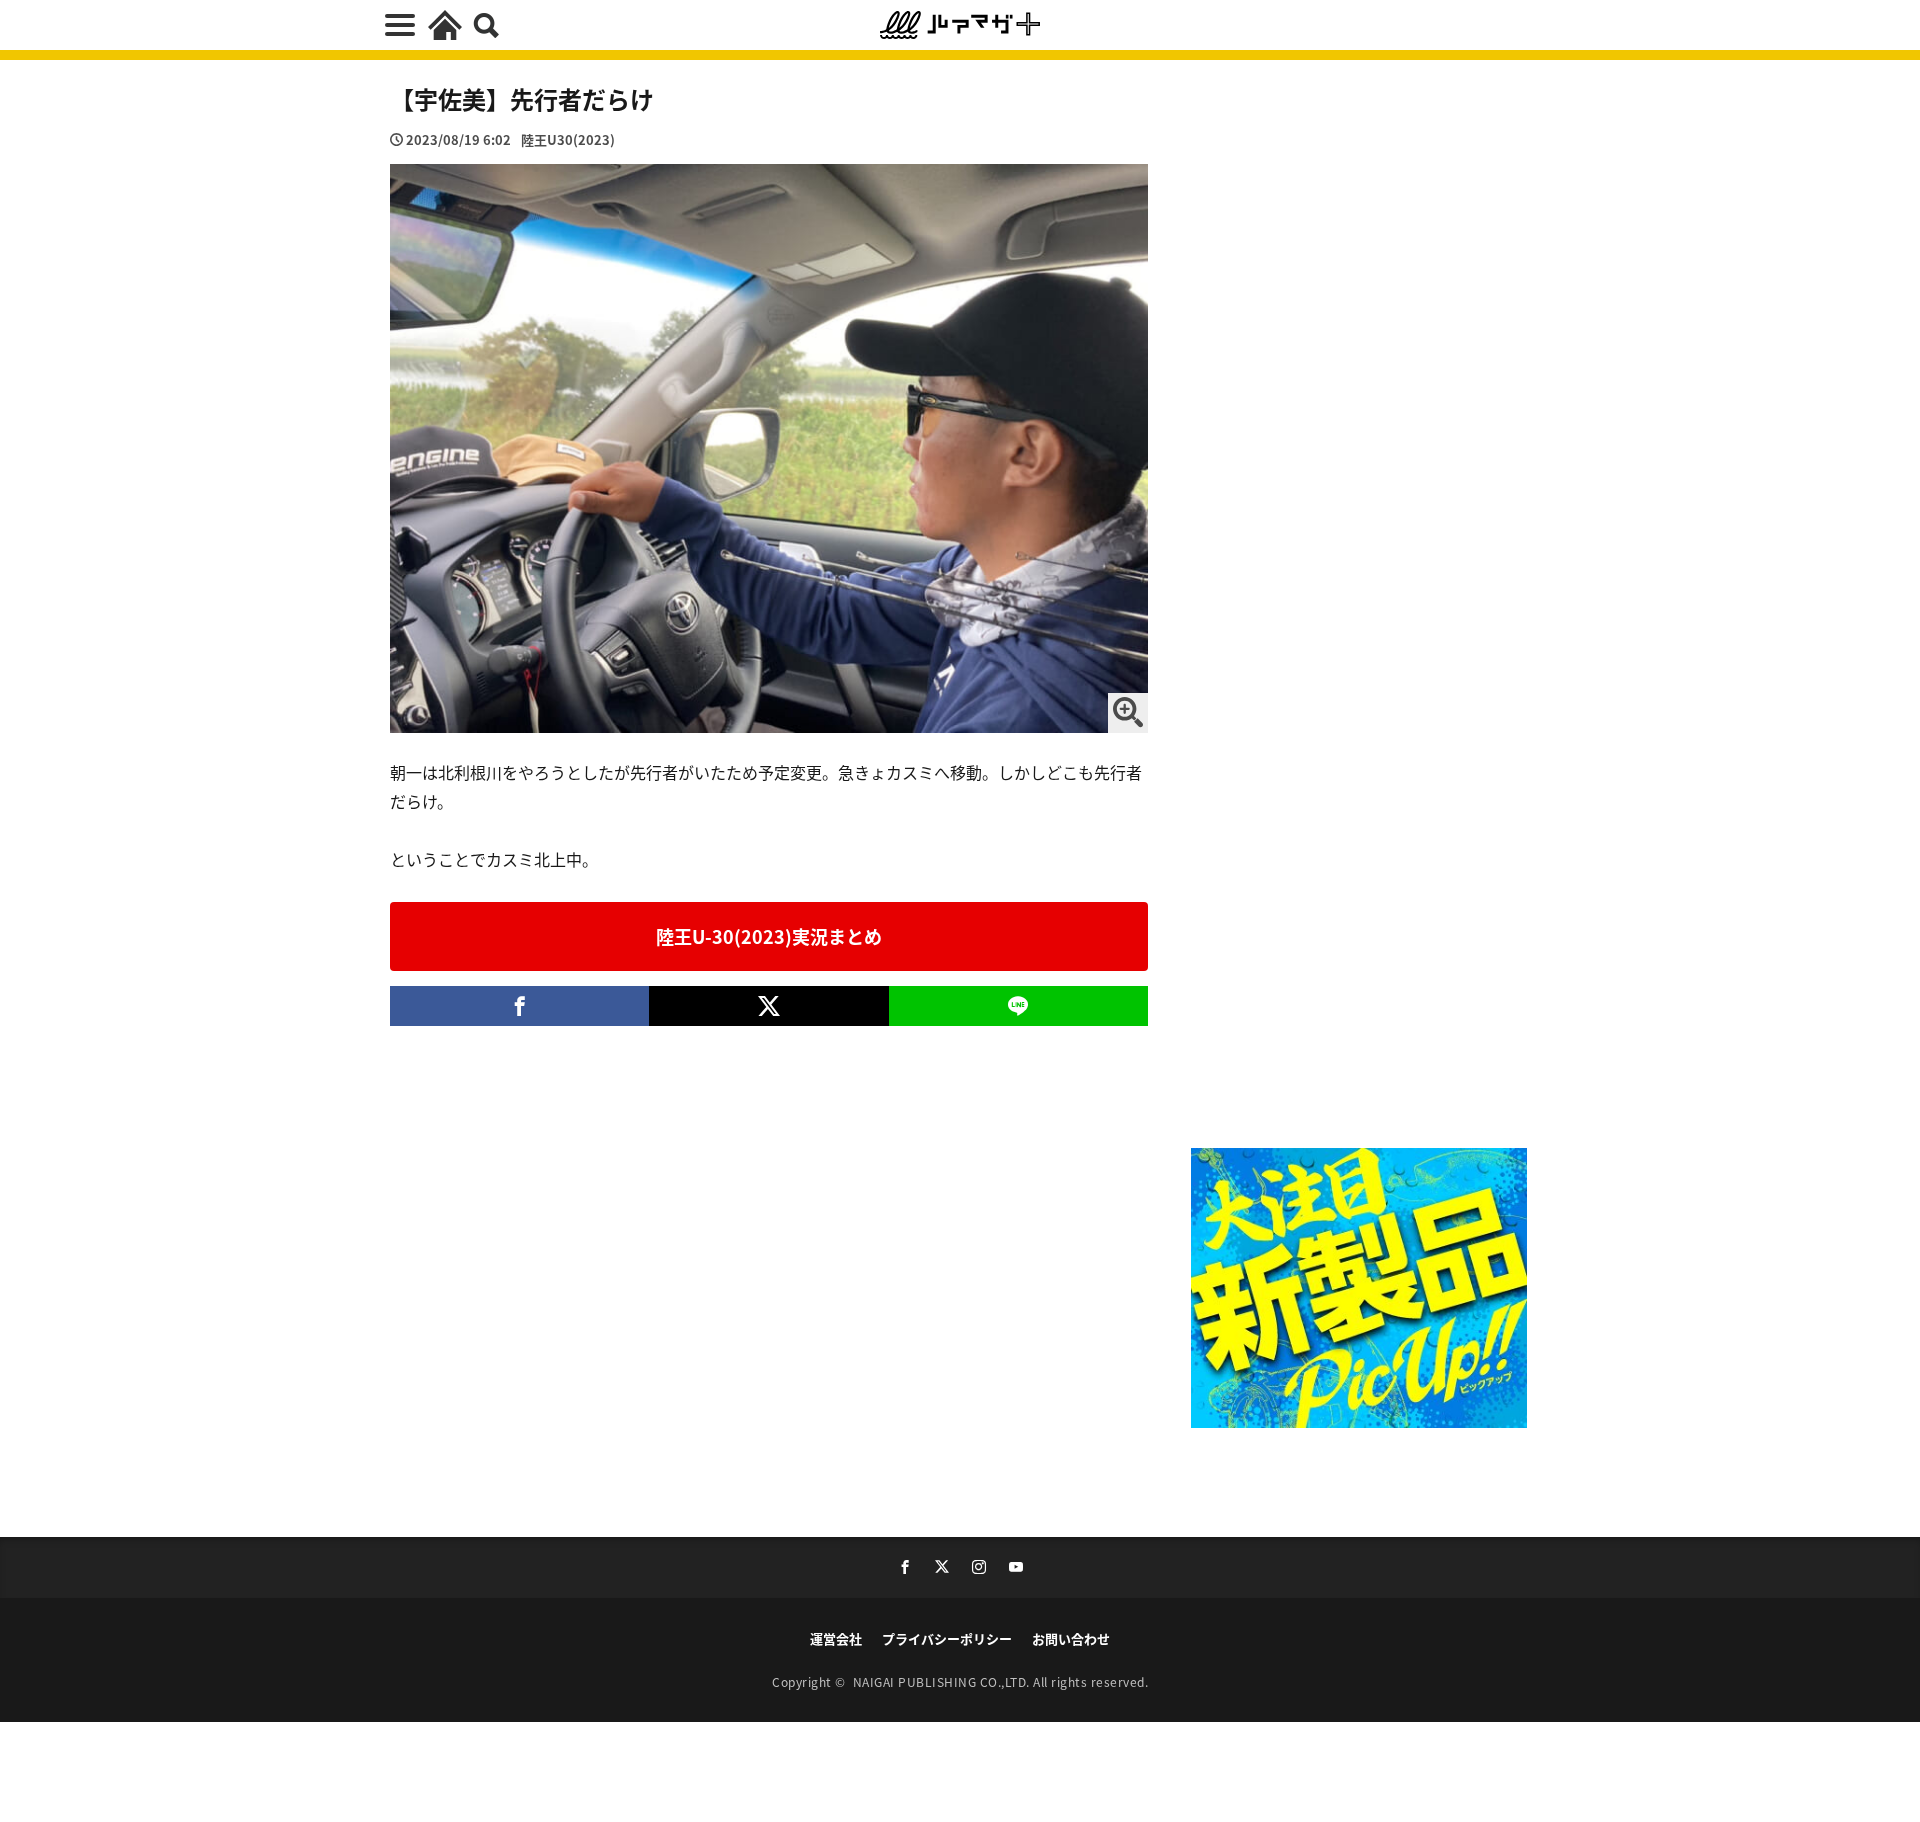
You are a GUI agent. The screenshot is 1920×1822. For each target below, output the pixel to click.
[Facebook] (519, 1006)
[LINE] (1018, 1006)
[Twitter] (768, 1006)
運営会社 (836, 1638)
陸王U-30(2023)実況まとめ (769, 936)
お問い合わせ (1071, 1638)
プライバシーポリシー (947, 1638)
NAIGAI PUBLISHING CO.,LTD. (943, 1681)
